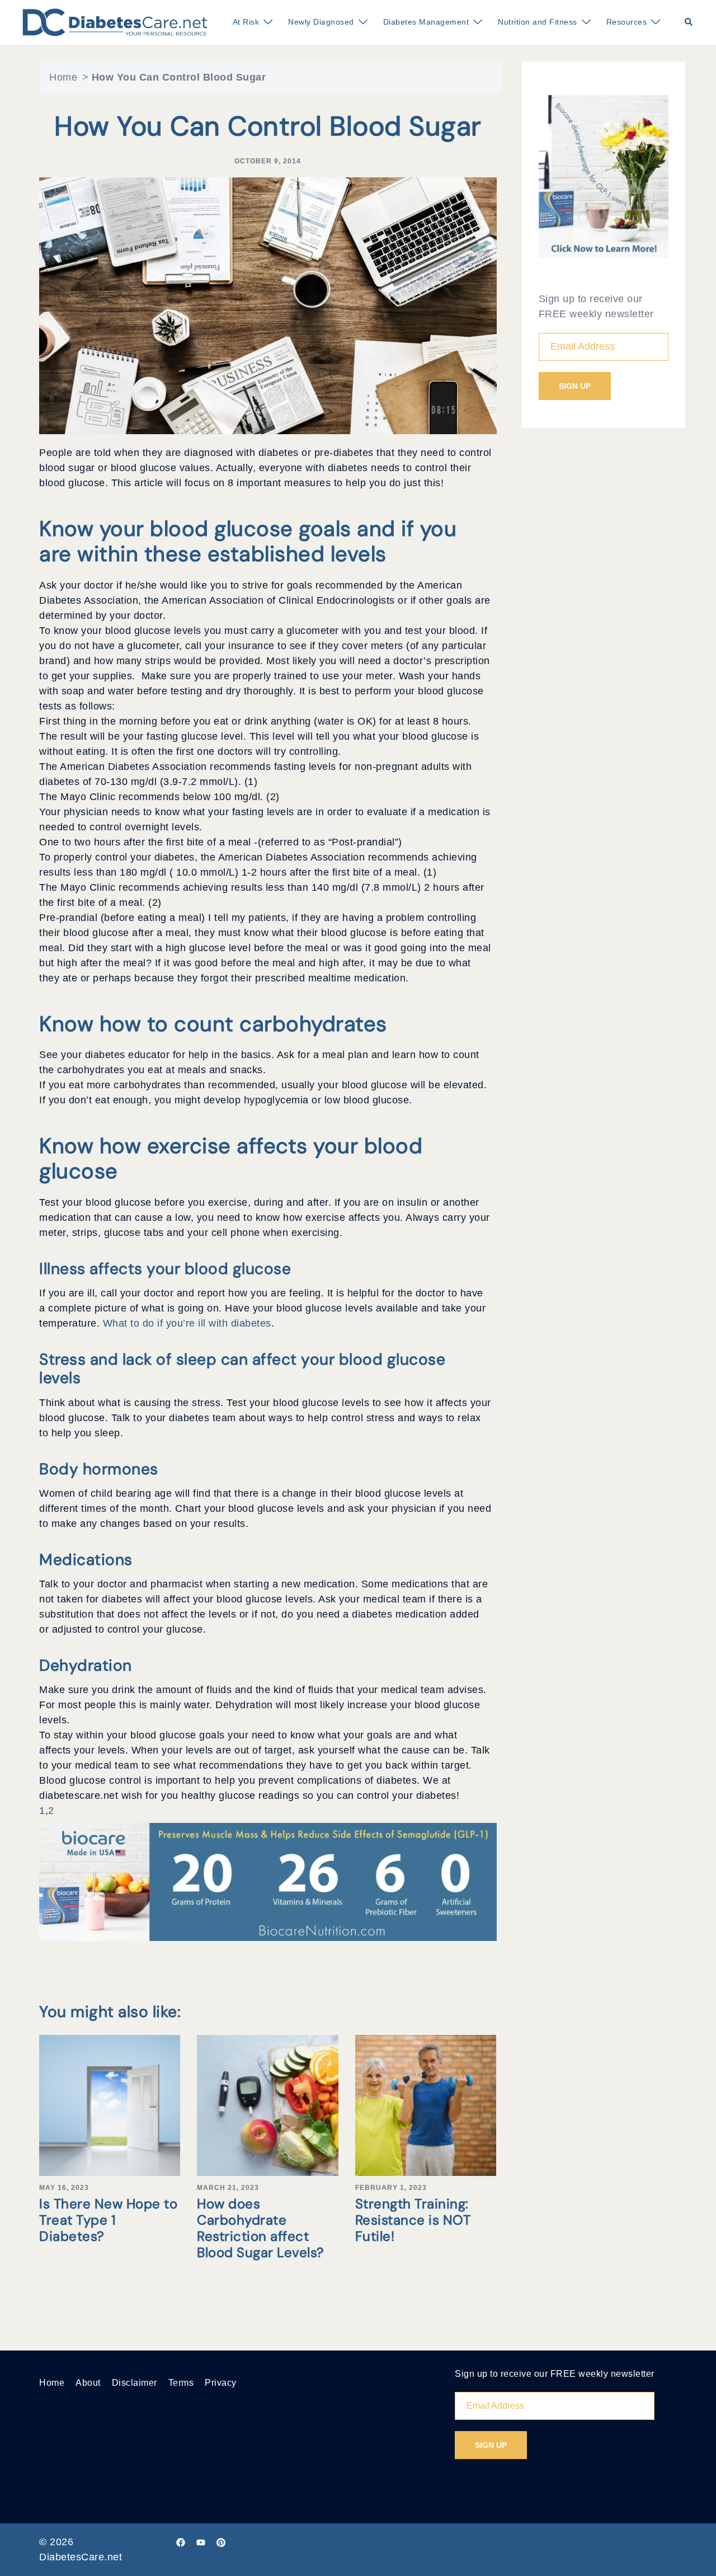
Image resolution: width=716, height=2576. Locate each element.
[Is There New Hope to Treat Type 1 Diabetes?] (110, 2105)
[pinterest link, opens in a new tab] (221, 2542)
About (88, 2383)
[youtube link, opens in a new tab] (201, 2542)
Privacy (221, 2383)
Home (63, 77)
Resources (627, 22)
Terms (181, 2383)
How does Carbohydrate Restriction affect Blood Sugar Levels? (261, 2228)
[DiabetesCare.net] (115, 22)
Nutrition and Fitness (538, 22)
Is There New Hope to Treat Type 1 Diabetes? (108, 2220)
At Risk (246, 22)
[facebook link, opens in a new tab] (181, 2542)
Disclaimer (135, 2383)
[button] (689, 22)
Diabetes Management (426, 22)
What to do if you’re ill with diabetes (187, 1323)
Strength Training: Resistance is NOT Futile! (413, 2220)
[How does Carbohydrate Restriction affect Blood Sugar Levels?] (267, 2105)
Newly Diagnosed (321, 22)
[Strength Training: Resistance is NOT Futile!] (426, 2105)
